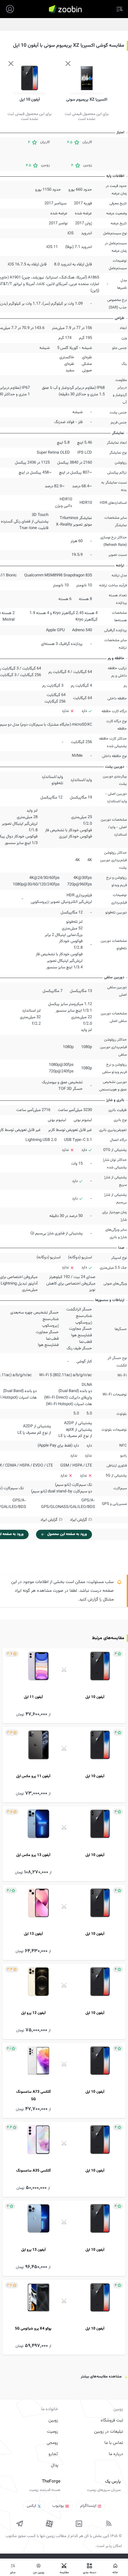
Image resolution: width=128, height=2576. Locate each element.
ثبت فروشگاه (112, 2421)
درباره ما (116, 2454)
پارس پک (113, 2482)
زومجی (52, 2443)
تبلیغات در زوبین (109, 2432)
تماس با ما (114, 2443)
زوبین (53, 2421)
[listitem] (64, 1686)
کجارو (53, 2454)
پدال (55, 2465)
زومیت (53, 2432)
